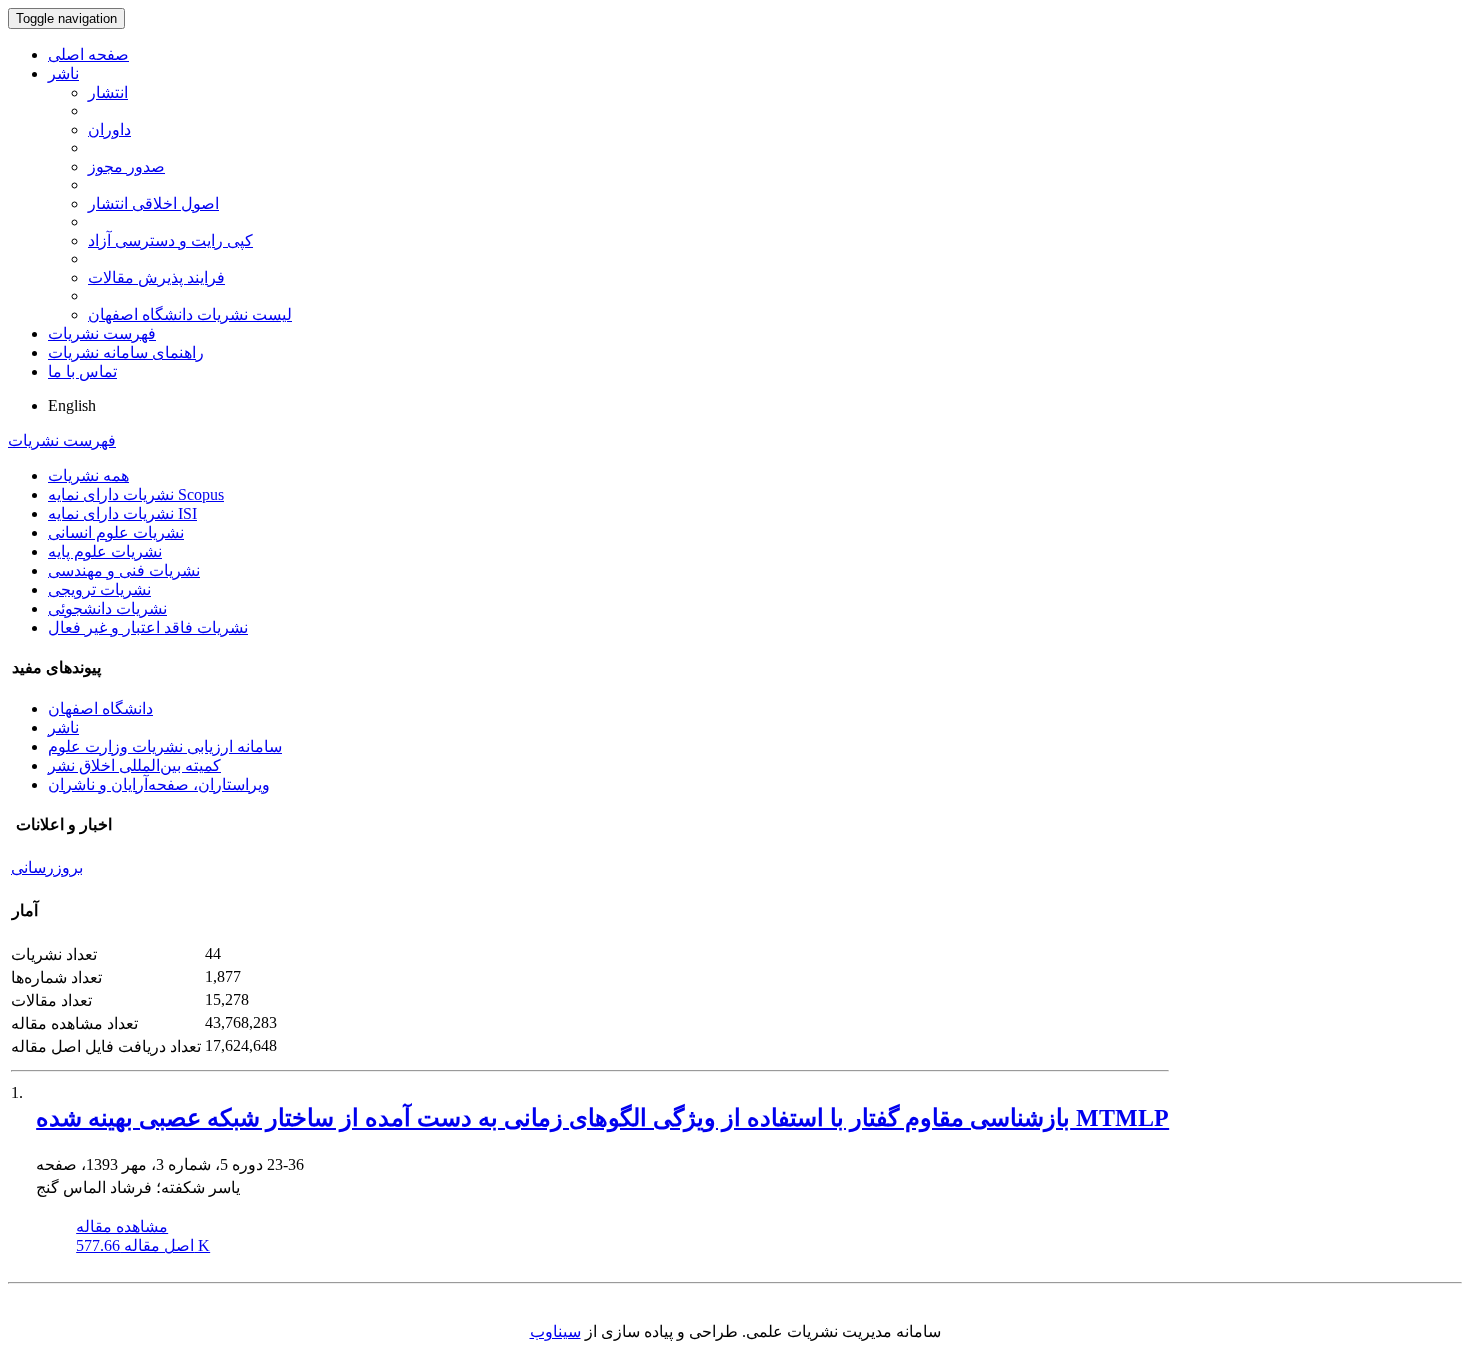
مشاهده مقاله (122, 1226)
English (72, 405)
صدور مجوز (126, 166)
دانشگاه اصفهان (100, 708)
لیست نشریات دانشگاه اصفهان (190, 314)
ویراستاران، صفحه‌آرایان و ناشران (159, 784)
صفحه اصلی (88, 54)
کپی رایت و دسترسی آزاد (170, 240)
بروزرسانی (47, 867)
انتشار (108, 92)
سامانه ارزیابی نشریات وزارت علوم (165, 746)
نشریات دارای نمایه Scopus (136, 494)
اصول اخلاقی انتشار (153, 203)
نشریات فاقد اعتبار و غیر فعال (148, 627)
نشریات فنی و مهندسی (124, 570)
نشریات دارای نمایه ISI (122, 513)
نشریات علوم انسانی (116, 532)
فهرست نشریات (102, 333)
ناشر (63, 73)
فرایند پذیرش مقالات (156, 277)
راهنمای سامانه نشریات (126, 352)
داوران (109, 129)
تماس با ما (82, 371)
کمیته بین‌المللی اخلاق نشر (134, 765)
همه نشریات (88, 475)
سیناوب (555, 1331)
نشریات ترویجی (99, 589)
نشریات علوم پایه (105, 551)
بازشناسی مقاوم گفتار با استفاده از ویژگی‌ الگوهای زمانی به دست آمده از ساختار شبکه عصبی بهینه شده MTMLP (602, 1118)
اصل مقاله (143, 1245)
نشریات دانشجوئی (107, 608)
